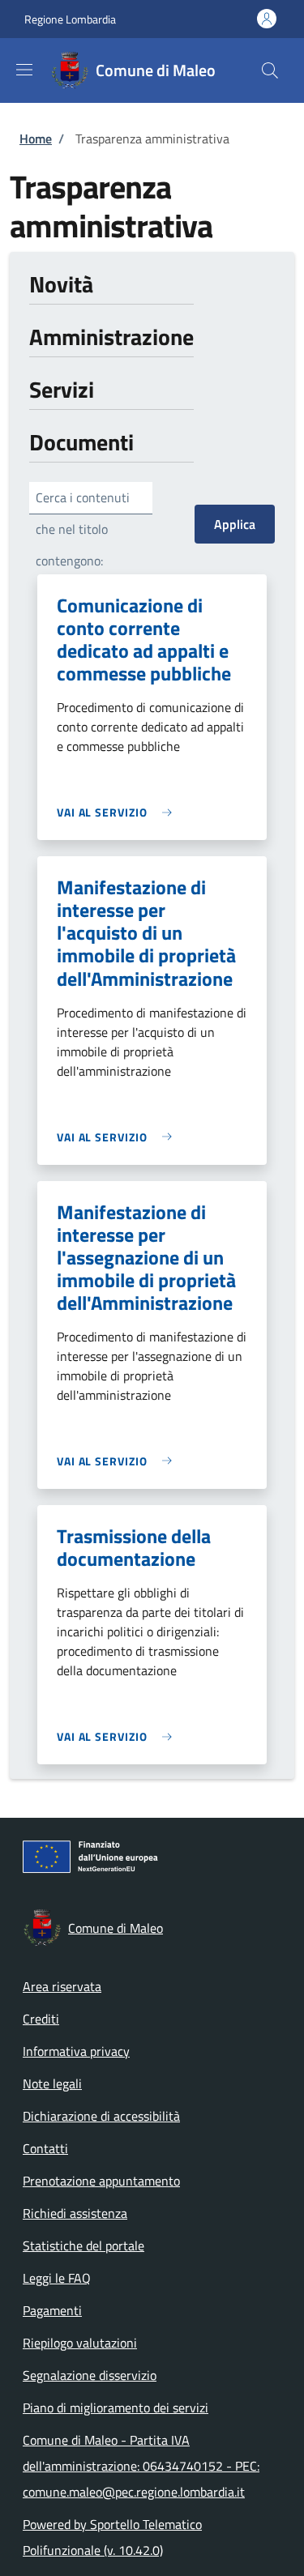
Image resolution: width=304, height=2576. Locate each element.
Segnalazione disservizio (90, 2375)
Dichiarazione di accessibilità (101, 2116)
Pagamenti (52, 2310)
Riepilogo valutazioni (80, 2343)
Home (36, 139)
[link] (118, 812)
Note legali (52, 2083)
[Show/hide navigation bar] (24, 70)
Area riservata (62, 1986)
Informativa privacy (76, 2051)
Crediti (41, 2019)
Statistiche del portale (83, 2245)
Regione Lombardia (70, 19)
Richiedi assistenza (75, 2213)
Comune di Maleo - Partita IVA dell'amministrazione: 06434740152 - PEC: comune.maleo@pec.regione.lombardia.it (141, 2466)
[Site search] (270, 70)
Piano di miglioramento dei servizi (116, 2408)
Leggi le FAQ (57, 2278)
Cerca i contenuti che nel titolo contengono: (83, 529)
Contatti (45, 2148)
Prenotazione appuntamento (101, 2181)
